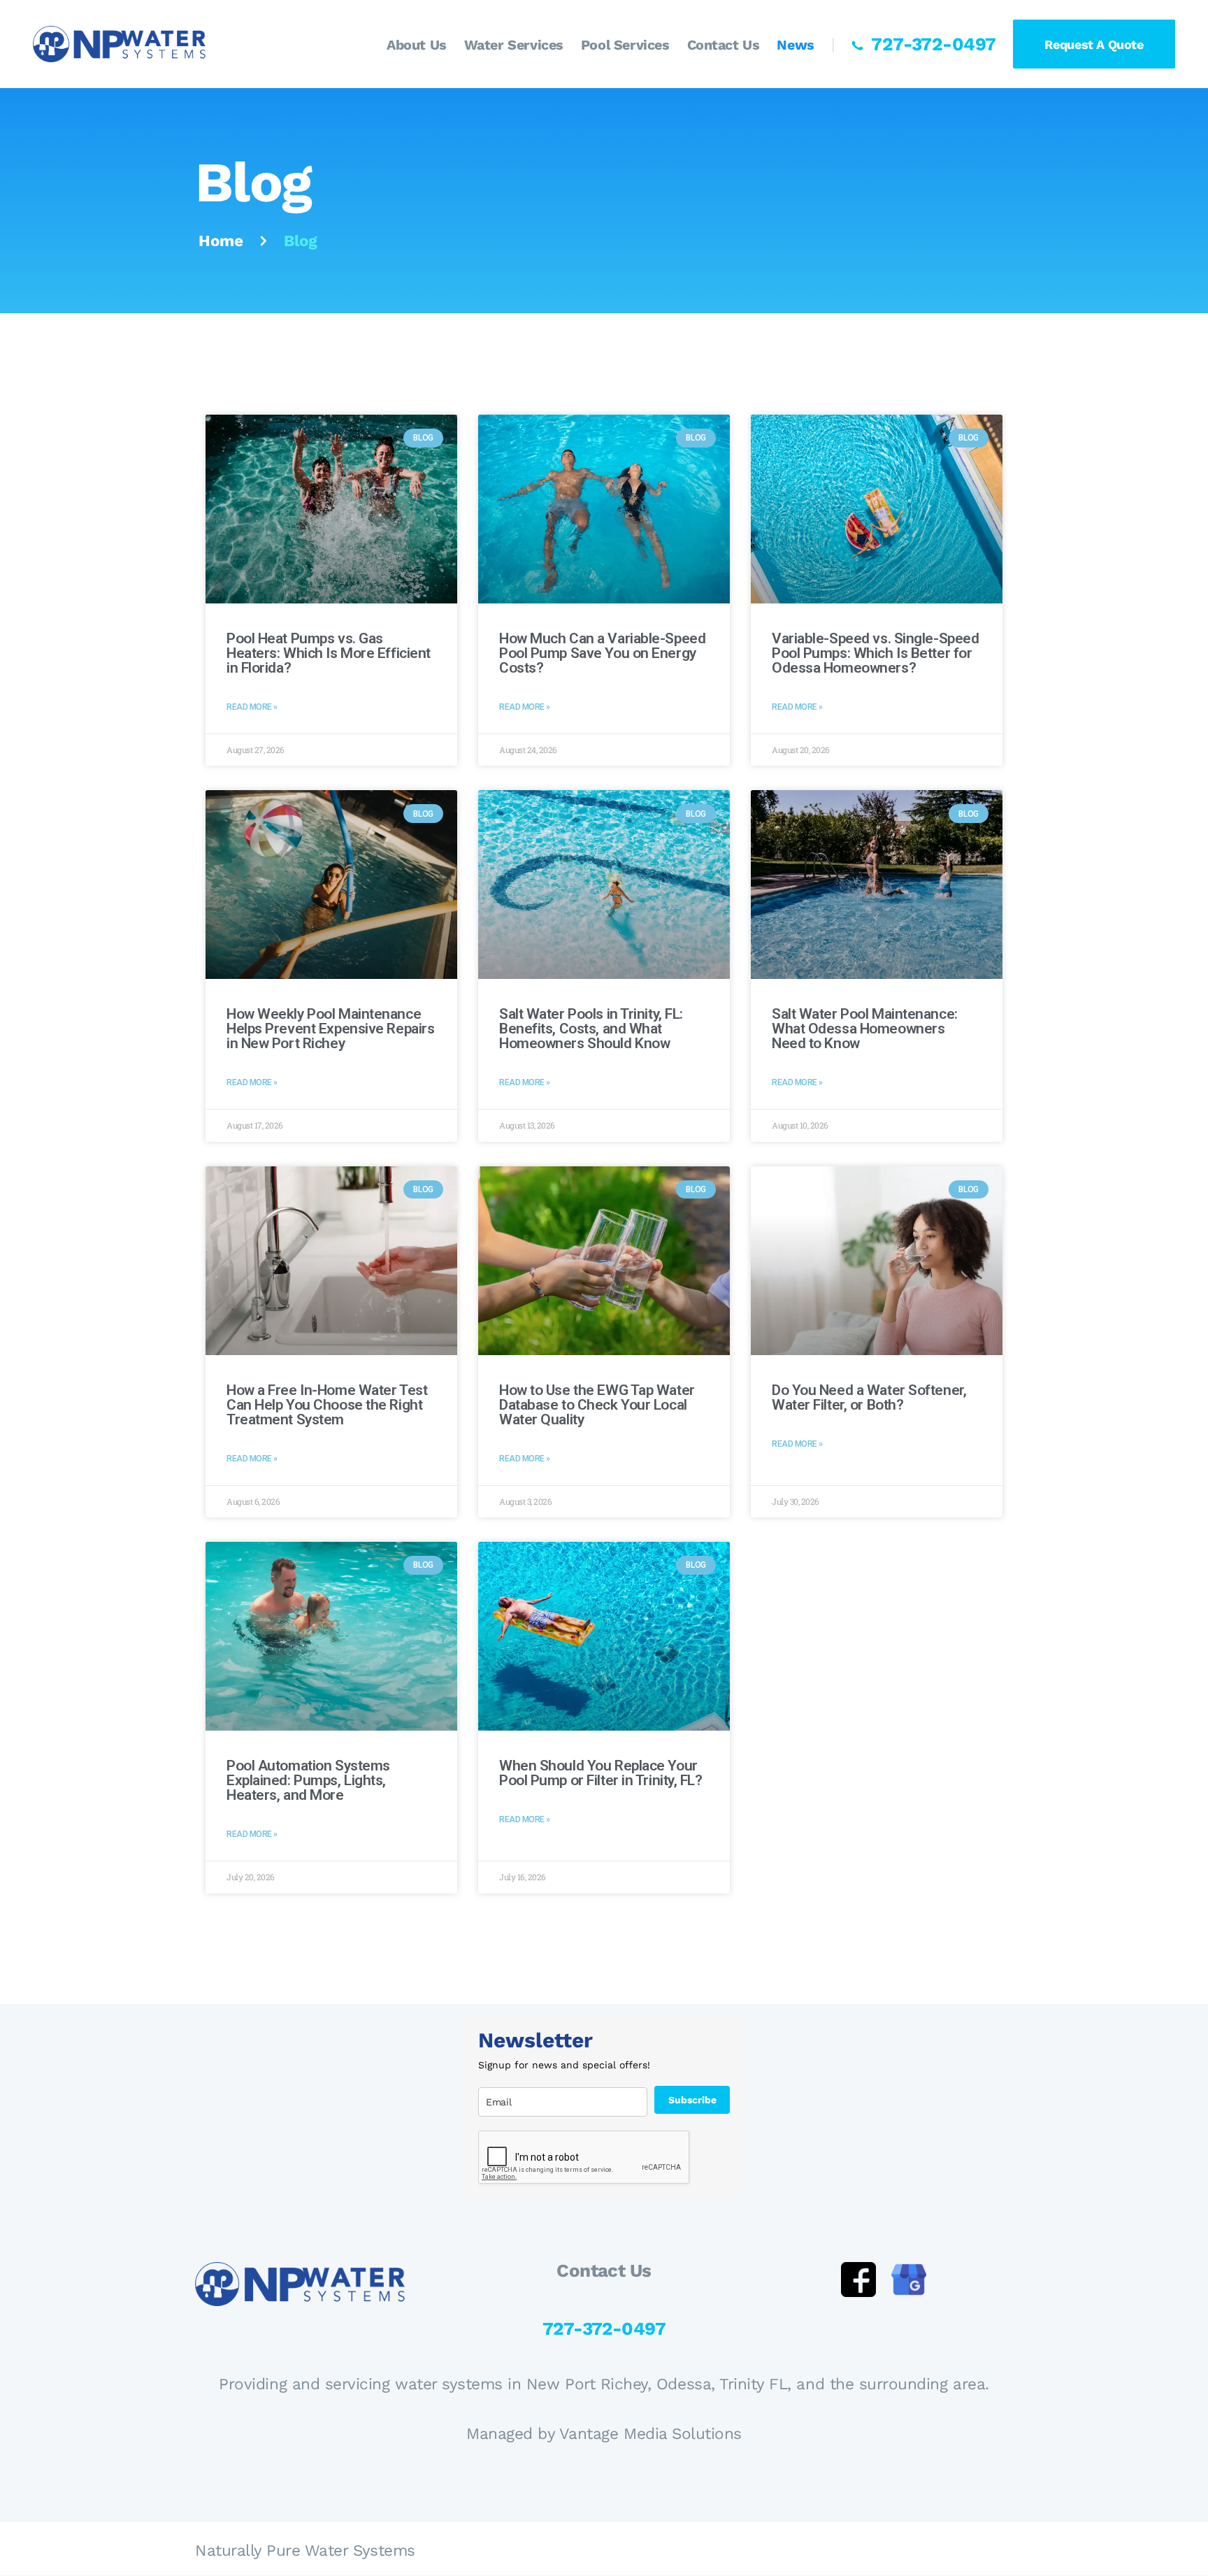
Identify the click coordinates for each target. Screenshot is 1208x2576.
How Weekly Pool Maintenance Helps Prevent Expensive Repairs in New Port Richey (330, 1029)
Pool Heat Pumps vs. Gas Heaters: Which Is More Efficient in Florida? (329, 653)
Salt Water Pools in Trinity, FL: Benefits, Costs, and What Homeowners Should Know (591, 1029)
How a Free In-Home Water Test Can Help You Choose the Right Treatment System (327, 1405)
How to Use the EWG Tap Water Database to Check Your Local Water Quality (597, 1405)
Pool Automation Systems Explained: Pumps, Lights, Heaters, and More (308, 1781)
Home (221, 241)
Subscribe (692, 2100)
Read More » (252, 707)
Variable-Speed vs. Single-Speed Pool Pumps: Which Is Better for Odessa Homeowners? (875, 653)
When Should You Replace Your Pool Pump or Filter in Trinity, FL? (601, 1773)
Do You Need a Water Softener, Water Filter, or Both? (869, 1398)
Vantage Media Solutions (650, 2433)
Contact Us (604, 2271)
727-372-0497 (604, 2328)
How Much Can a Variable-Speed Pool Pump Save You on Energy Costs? (602, 653)
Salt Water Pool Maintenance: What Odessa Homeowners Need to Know (865, 1029)
